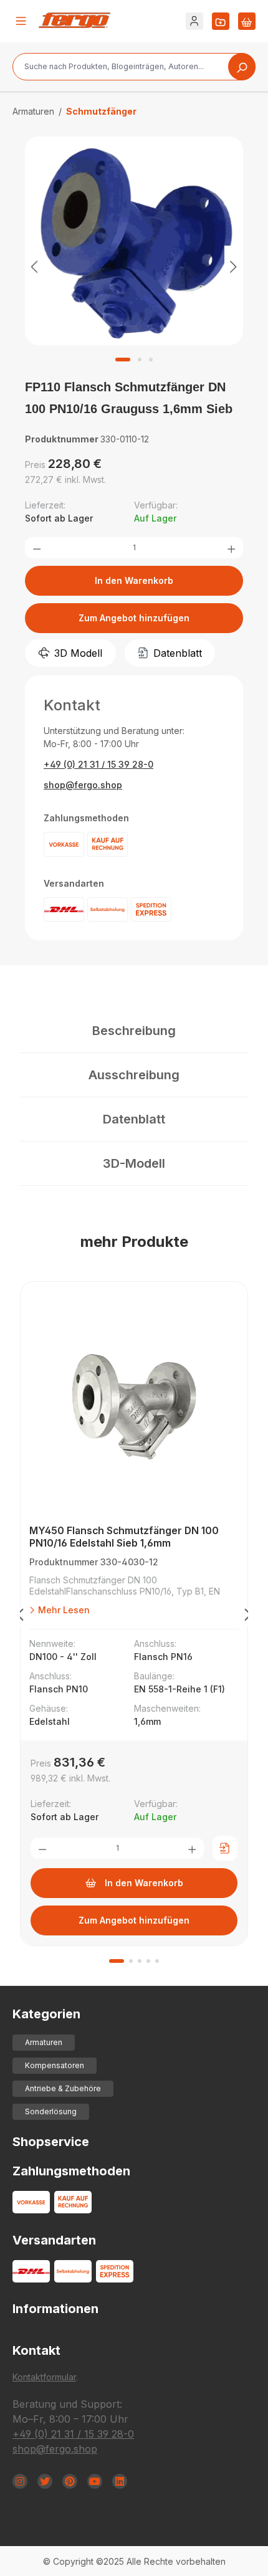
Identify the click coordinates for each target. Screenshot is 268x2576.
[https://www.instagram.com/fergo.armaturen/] (20, 2481)
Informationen (55, 2309)
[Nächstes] (234, 266)
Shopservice (51, 2142)
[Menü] (21, 21)
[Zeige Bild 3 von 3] (151, 360)
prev (20, 1617)
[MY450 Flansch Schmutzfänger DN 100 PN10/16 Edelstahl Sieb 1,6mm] (134, 1406)
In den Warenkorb (134, 580)
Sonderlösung (51, 2111)
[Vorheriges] (34, 266)
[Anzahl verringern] (37, 548)
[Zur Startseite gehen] (74, 20)
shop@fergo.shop (83, 785)
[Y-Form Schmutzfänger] (134, 241)
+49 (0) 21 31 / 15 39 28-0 (98, 764)
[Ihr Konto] (194, 21)
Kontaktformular (44, 2377)
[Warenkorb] (247, 21)
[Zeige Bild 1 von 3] (123, 360)
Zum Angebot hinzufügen (134, 618)
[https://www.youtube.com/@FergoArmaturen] (95, 2481)
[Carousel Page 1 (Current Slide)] (117, 1961)
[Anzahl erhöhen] (231, 548)
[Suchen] (242, 67)
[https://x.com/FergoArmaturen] (45, 2481)
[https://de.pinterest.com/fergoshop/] (70, 2481)
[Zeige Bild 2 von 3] (140, 360)
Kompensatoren (55, 2065)
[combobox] (134, 67)
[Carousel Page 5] (157, 1961)
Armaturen (44, 2042)
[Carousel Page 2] (131, 1961)
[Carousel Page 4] (148, 1961)
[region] (134, 266)
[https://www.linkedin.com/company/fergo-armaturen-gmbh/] (120, 2481)
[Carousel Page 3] (140, 1961)
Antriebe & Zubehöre (63, 2088)
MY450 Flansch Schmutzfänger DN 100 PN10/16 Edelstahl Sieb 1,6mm (124, 1537)
